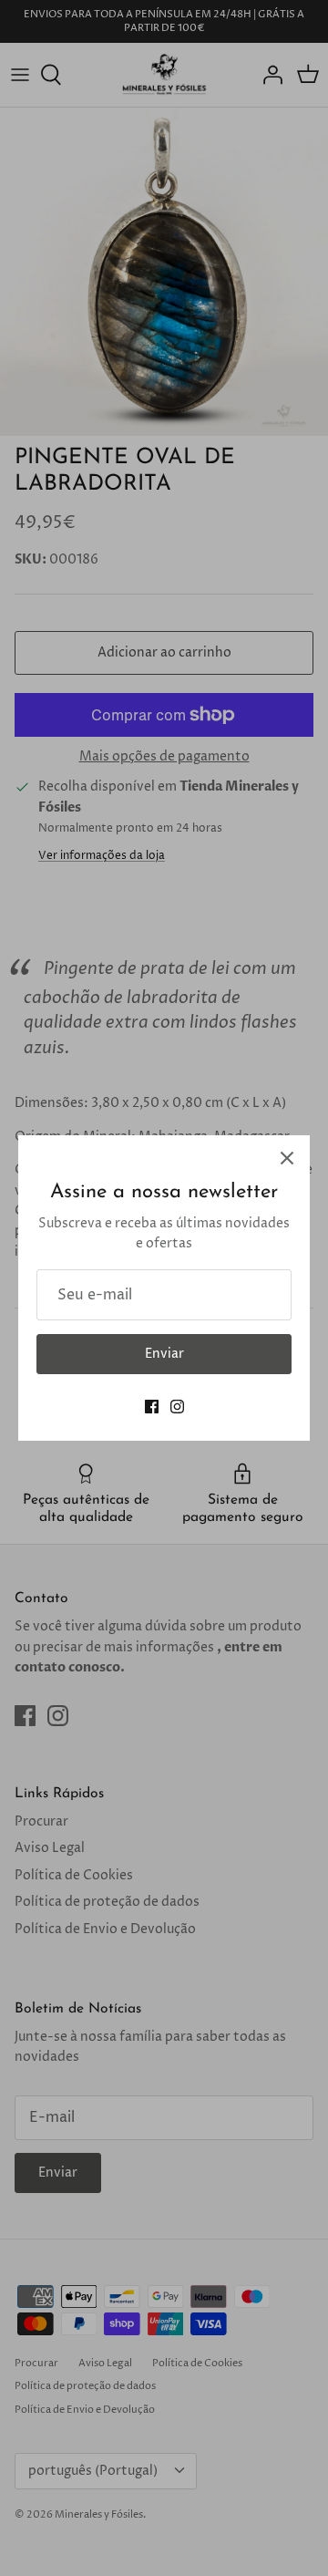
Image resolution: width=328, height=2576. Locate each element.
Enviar (164, 1354)
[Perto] (287, 1158)
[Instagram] (177, 1407)
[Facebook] (152, 1407)
